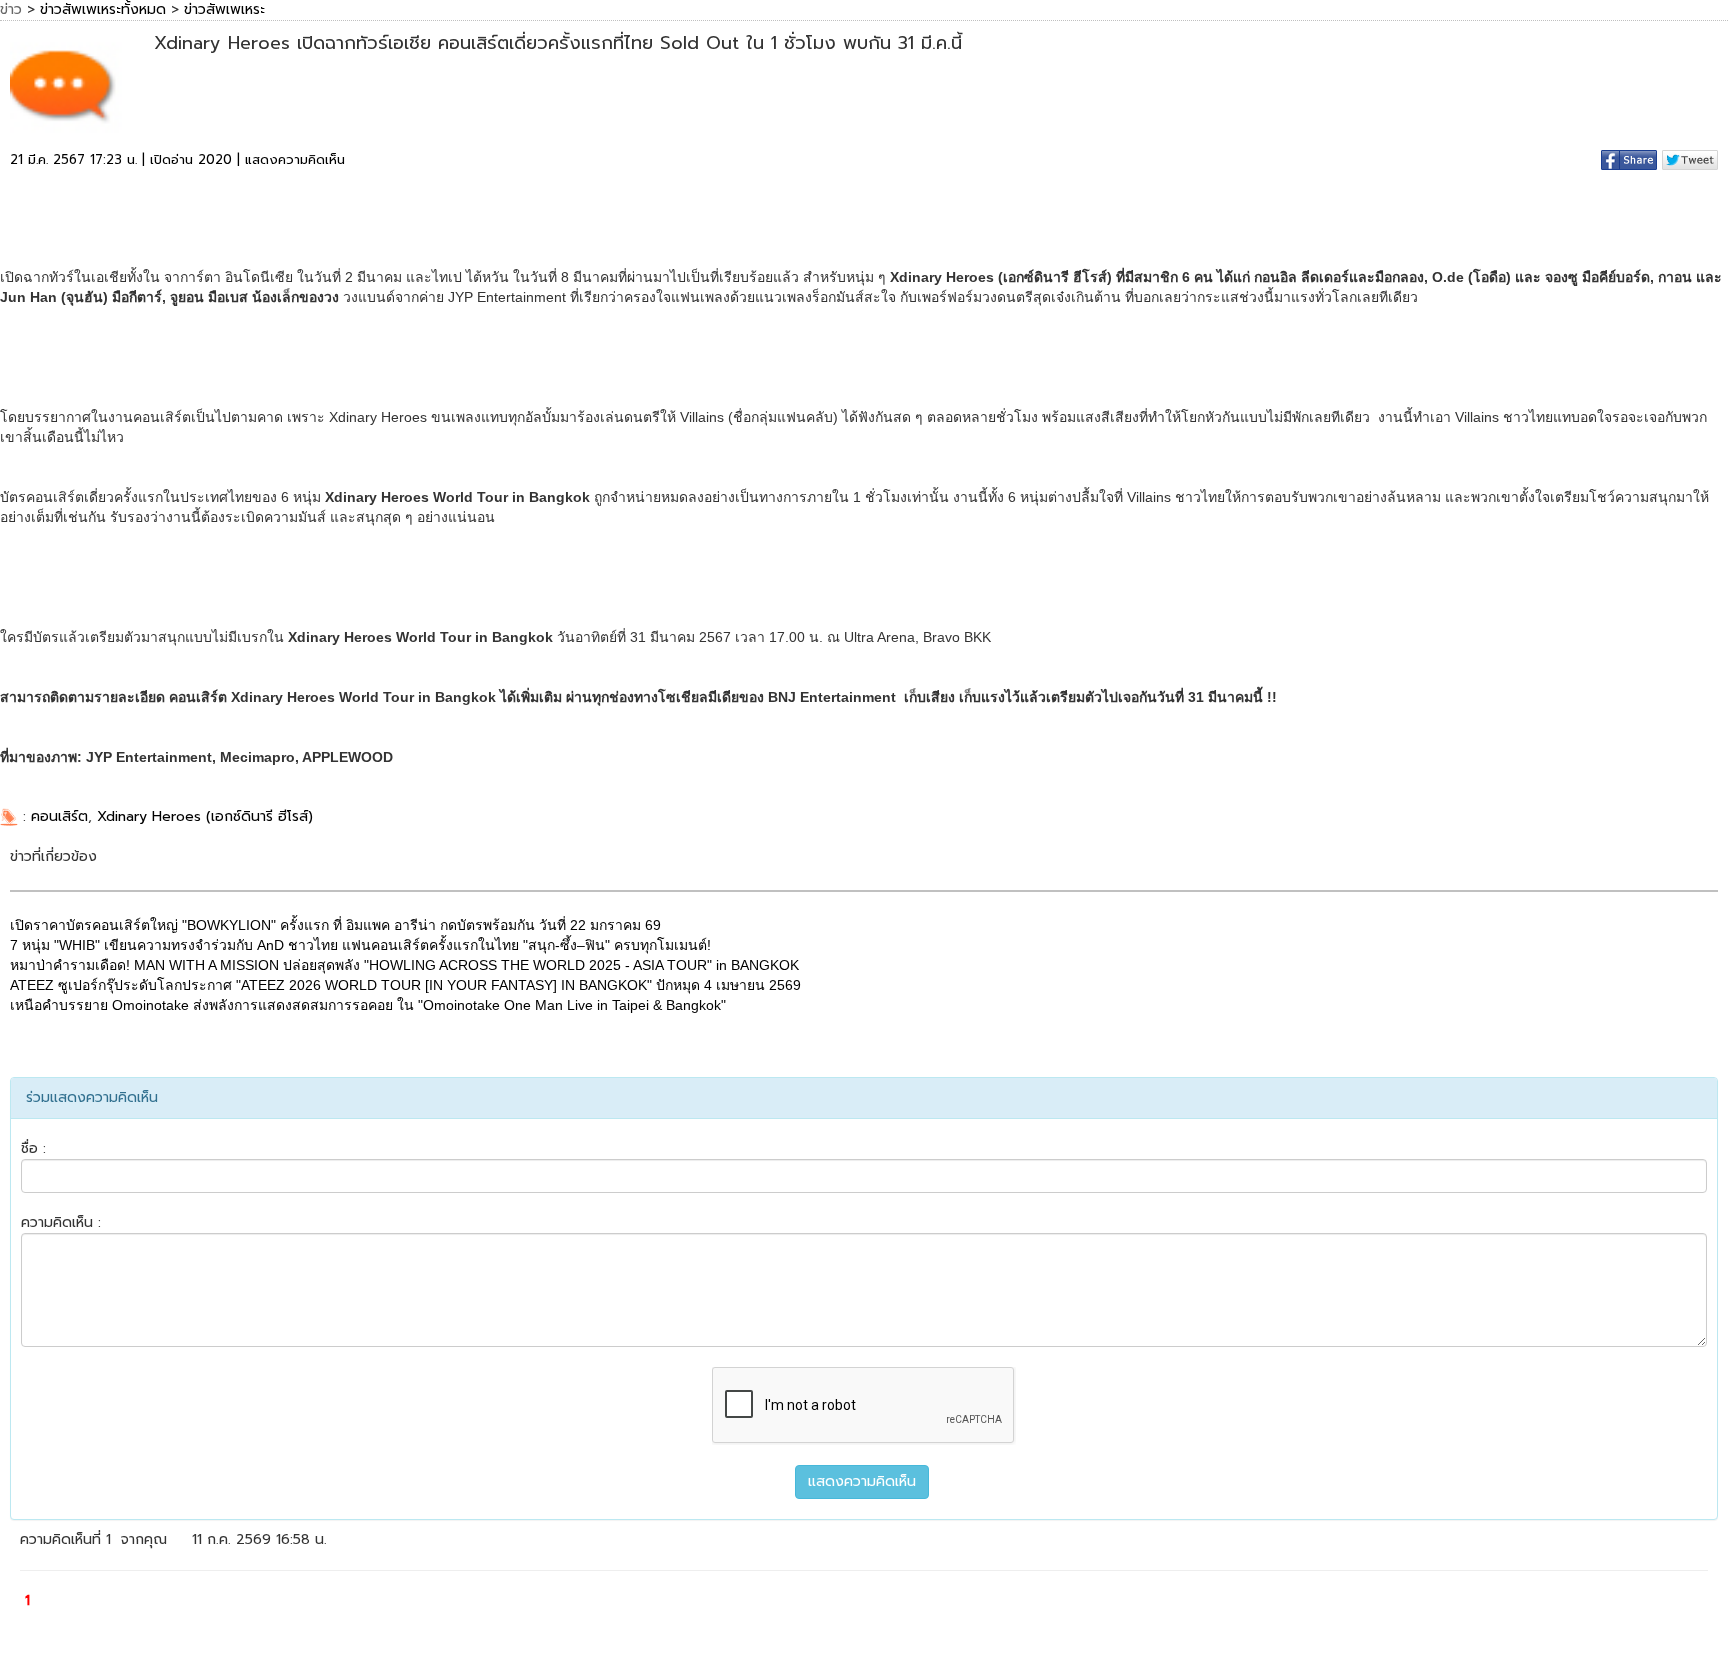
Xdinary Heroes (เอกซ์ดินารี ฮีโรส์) (205, 816)
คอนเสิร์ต (59, 816)
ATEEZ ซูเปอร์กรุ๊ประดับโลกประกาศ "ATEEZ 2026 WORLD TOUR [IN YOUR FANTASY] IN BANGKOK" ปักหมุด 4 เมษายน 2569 (405, 985)
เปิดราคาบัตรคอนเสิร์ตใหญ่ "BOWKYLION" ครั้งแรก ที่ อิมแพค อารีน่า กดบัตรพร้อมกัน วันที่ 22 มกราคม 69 (335, 925)
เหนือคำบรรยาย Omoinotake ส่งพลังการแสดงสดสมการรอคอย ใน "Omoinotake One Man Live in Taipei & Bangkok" (368, 1005)
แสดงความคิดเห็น (295, 159)
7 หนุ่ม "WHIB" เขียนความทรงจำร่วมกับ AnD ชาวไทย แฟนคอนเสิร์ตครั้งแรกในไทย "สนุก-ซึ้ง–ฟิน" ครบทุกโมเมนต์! (360, 945)
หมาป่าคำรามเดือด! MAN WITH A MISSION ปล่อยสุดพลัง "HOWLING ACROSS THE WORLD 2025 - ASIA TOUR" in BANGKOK (404, 965)
